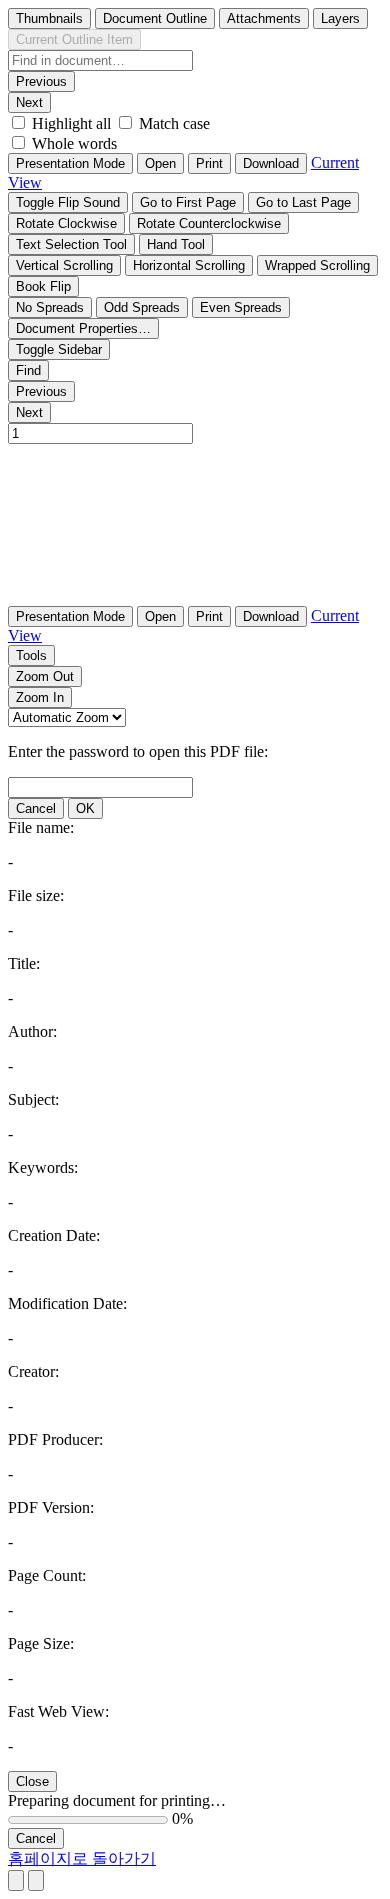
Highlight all (71, 123)
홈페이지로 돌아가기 (82, 1858)
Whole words (74, 143)
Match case (174, 123)
